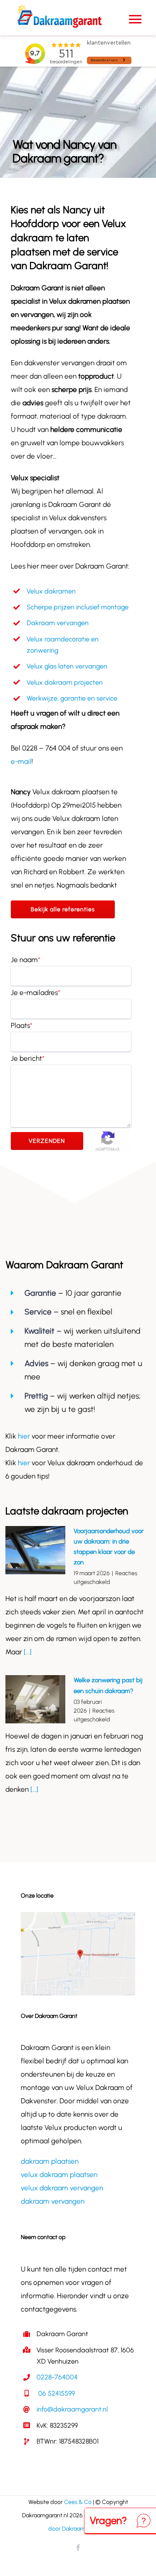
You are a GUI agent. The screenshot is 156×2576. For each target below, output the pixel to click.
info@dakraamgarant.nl (72, 2409)
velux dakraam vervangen (62, 2188)
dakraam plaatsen (50, 2161)
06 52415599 (56, 2393)
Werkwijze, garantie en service (72, 698)
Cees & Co (78, 2502)
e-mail (21, 761)
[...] (27, 1652)
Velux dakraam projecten (65, 682)
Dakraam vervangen (58, 623)
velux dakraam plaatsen (59, 2175)
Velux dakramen (51, 591)
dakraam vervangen (53, 2201)
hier (25, 1436)
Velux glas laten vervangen (67, 666)
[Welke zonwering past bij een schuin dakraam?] (35, 1699)
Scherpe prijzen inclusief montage (78, 607)
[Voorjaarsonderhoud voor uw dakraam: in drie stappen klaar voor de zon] (35, 1550)
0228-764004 (57, 2377)
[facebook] (78, 2548)
